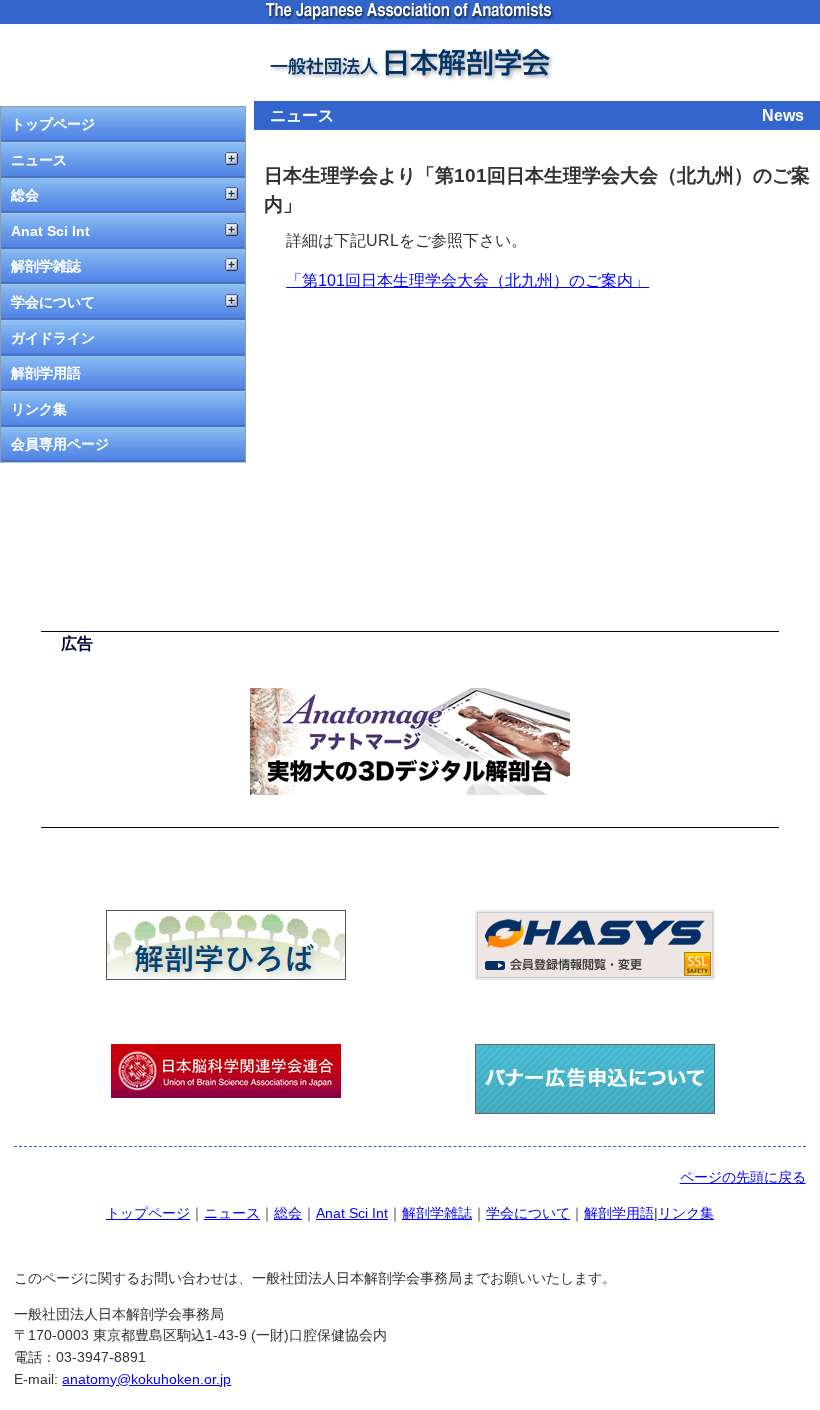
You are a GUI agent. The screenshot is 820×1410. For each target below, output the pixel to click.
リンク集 (39, 409)
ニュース (39, 160)
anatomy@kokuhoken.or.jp (146, 1379)
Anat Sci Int (50, 231)
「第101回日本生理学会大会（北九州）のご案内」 (467, 280)
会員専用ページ (60, 444)
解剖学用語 (46, 373)
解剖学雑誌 (46, 266)
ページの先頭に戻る (743, 1177)
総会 (25, 195)
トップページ (53, 124)
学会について (53, 302)
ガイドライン (53, 338)
